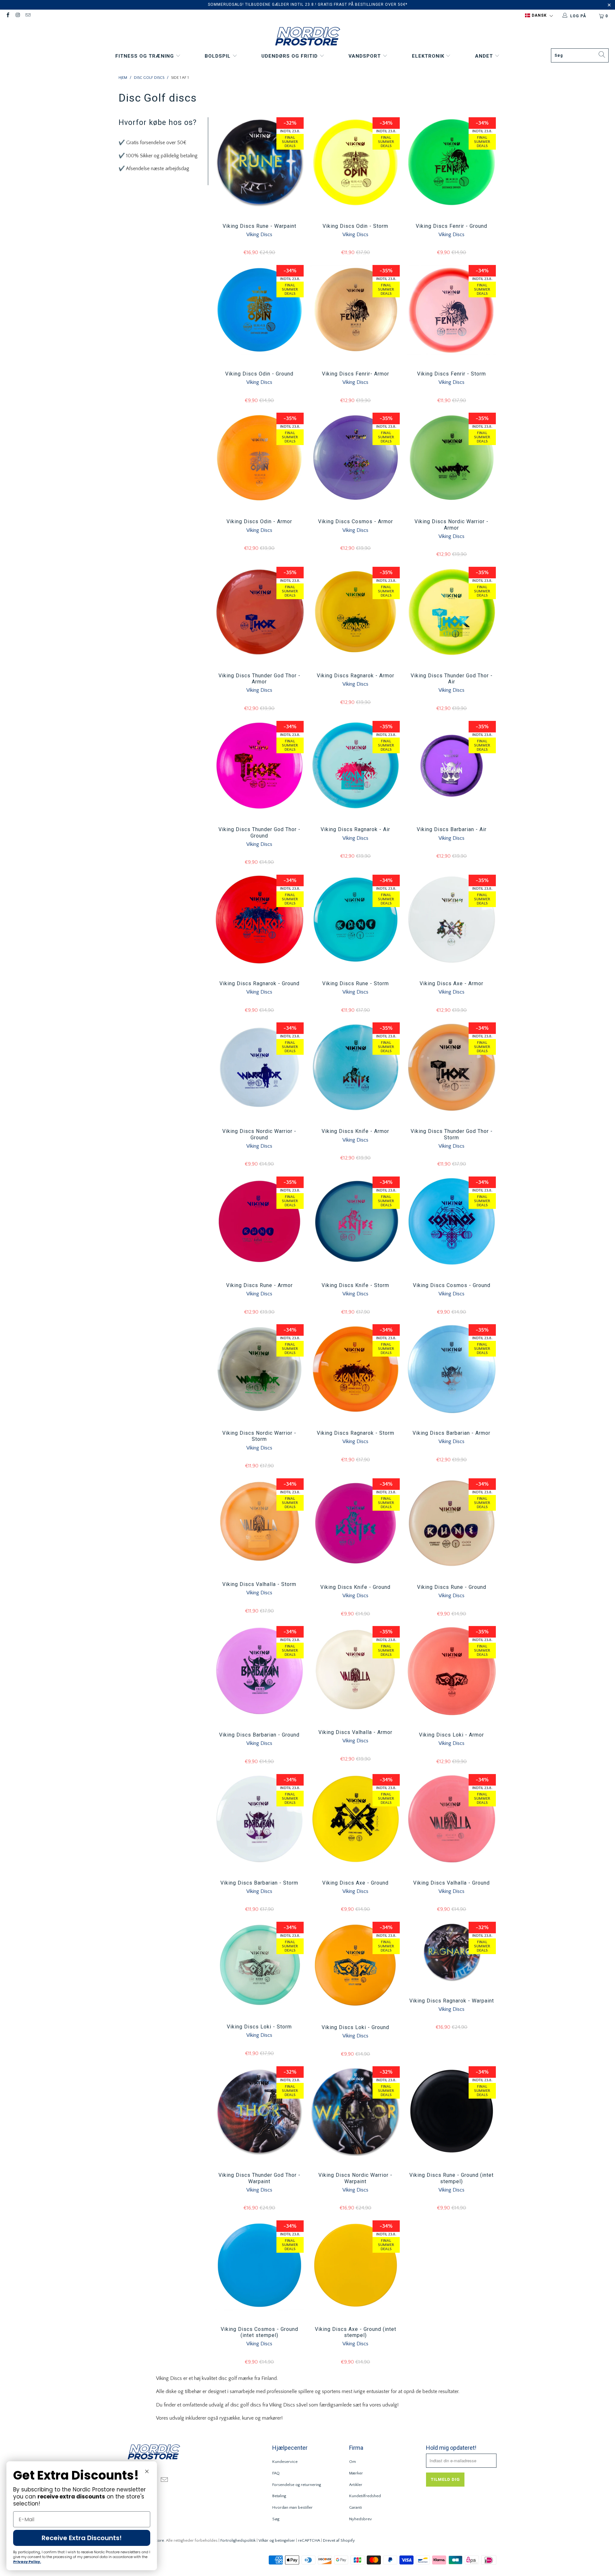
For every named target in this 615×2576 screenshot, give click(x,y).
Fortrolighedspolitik (238, 2540)
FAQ (276, 2473)
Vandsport (365, 56)
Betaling (279, 2496)
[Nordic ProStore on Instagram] (17, 16)
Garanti (356, 2507)
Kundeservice (285, 2462)
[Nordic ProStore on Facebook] (8, 16)
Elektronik (429, 56)
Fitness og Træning (145, 56)
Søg (276, 2519)
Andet (485, 56)
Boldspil (218, 56)
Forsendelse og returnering (297, 2485)
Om (353, 2462)
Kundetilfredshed (365, 2496)
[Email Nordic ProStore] (28, 16)
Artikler (356, 2485)
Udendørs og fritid (290, 56)
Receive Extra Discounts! (82, 2538)
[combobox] (580, 55)
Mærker (356, 2473)
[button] (539, 16)
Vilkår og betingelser (277, 2540)
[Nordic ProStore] (308, 37)
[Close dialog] (147, 2471)
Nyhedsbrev (361, 2519)
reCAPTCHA (309, 2540)
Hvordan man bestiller (292, 2507)
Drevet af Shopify (339, 2540)
